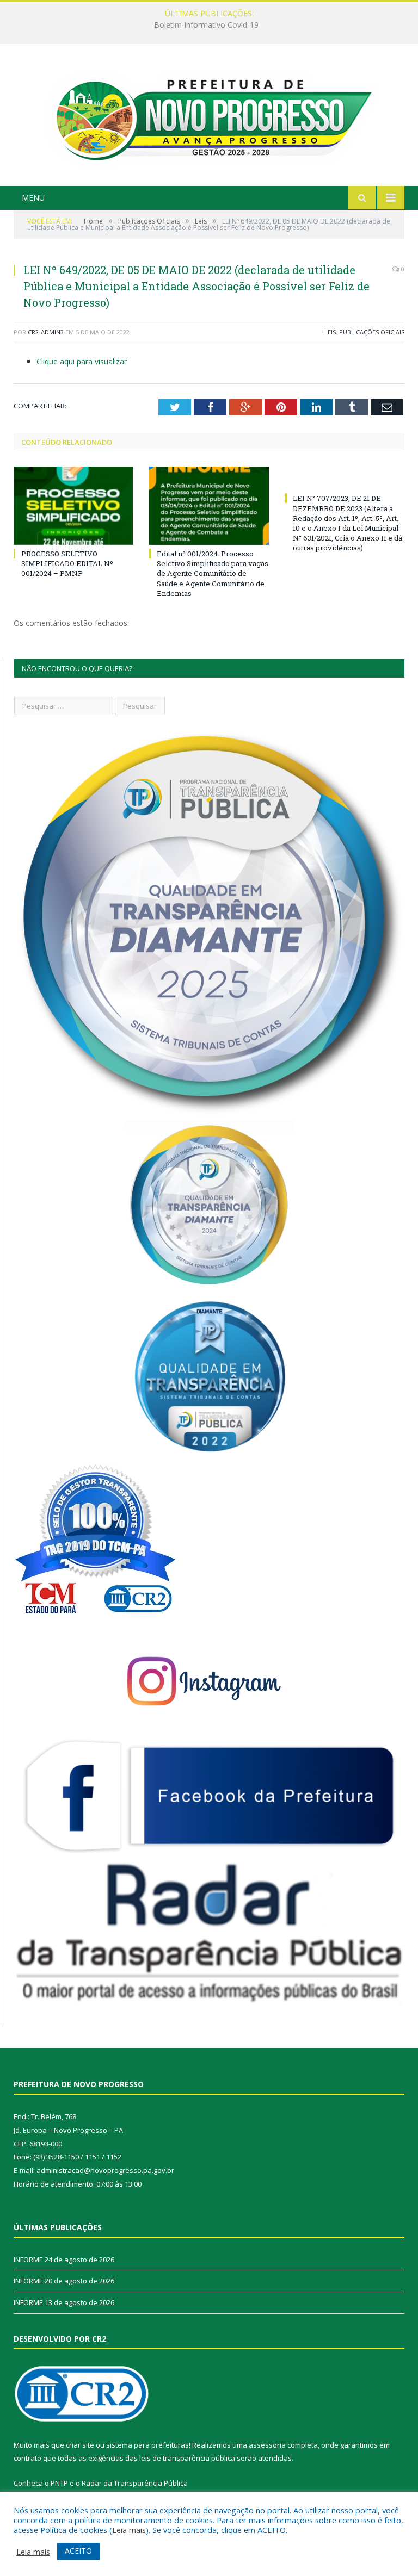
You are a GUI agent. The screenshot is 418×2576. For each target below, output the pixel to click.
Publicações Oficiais (372, 332)
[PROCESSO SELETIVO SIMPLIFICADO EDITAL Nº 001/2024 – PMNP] (73, 505)
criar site (80, 2445)
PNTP (59, 2483)
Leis (330, 332)
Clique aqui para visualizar (82, 361)
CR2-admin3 (46, 332)
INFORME (206, 25)
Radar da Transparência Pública (135, 2483)
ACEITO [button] (78, 2551)
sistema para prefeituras (147, 2445)
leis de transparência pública (187, 2458)
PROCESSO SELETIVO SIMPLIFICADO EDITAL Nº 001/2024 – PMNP (67, 563)
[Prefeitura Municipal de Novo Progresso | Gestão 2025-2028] (209, 116)
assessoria (267, 2445)
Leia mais (129, 2530)
